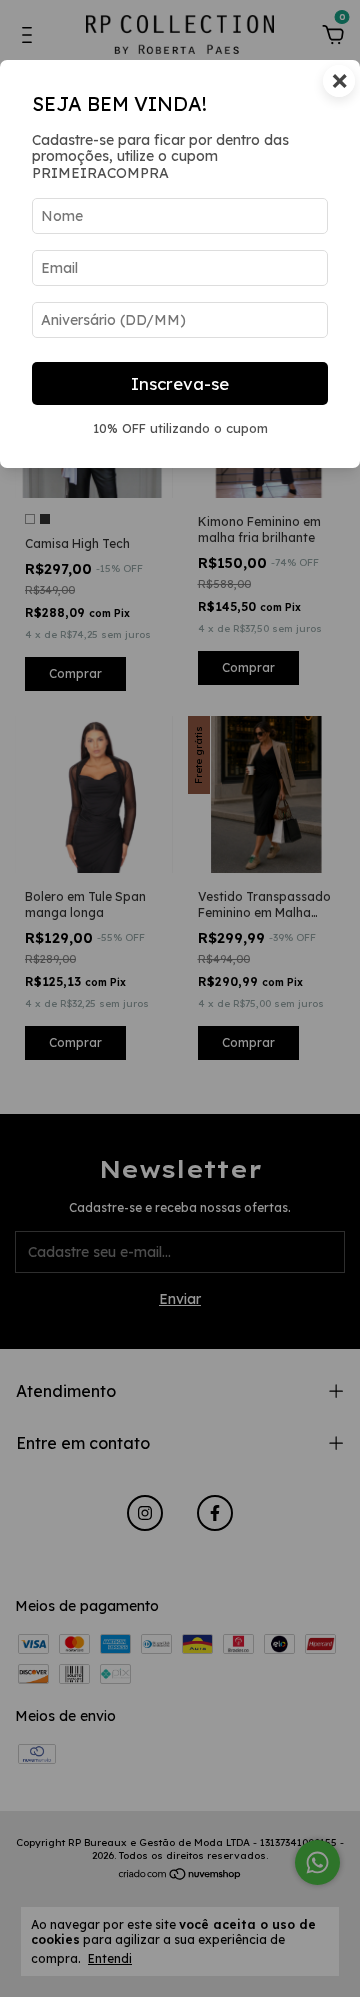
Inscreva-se (180, 383)
